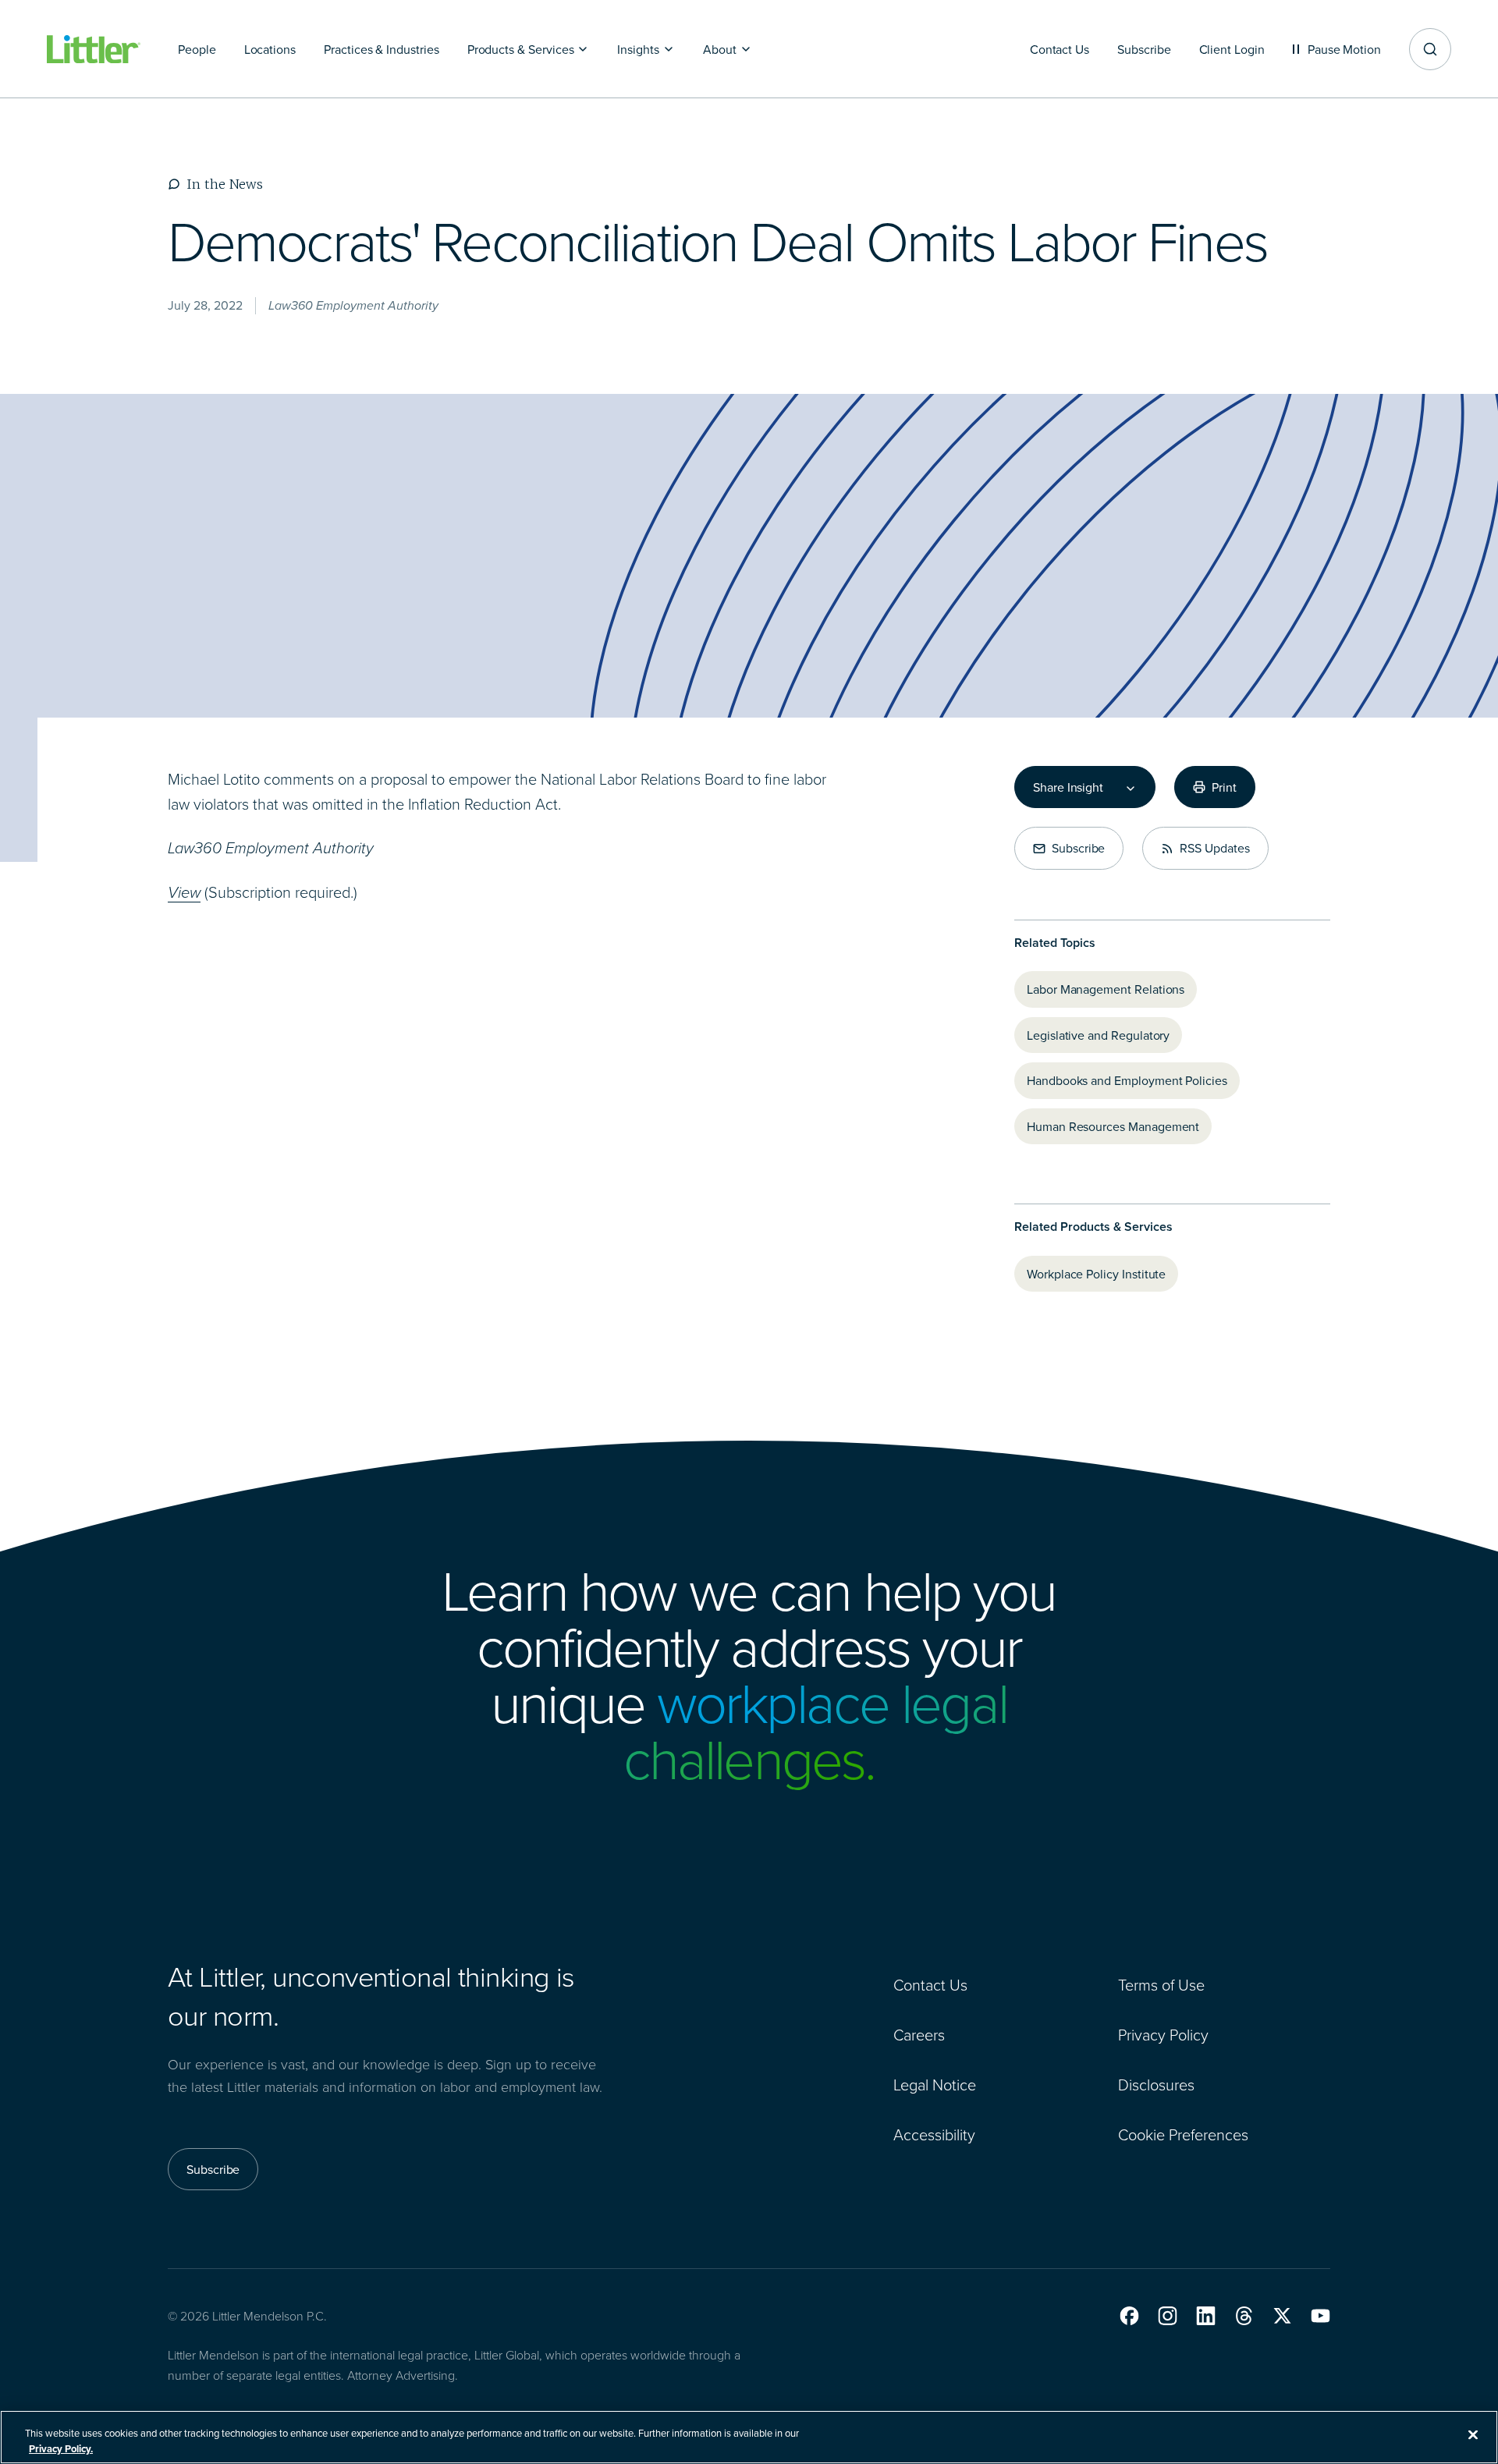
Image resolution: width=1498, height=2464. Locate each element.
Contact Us (930, 1984)
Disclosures (1156, 2084)
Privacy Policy (1163, 2034)
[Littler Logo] (94, 50)
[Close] (1473, 2435)
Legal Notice (935, 2084)
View (184, 892)
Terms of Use (1161, 1984)
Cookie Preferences (1183, 2134)
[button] (1129, 2316)
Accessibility (934, 2134)
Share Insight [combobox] (1068, 787)
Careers (919, 2034)
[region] (749, 2437)
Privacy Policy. (61, 2448)
